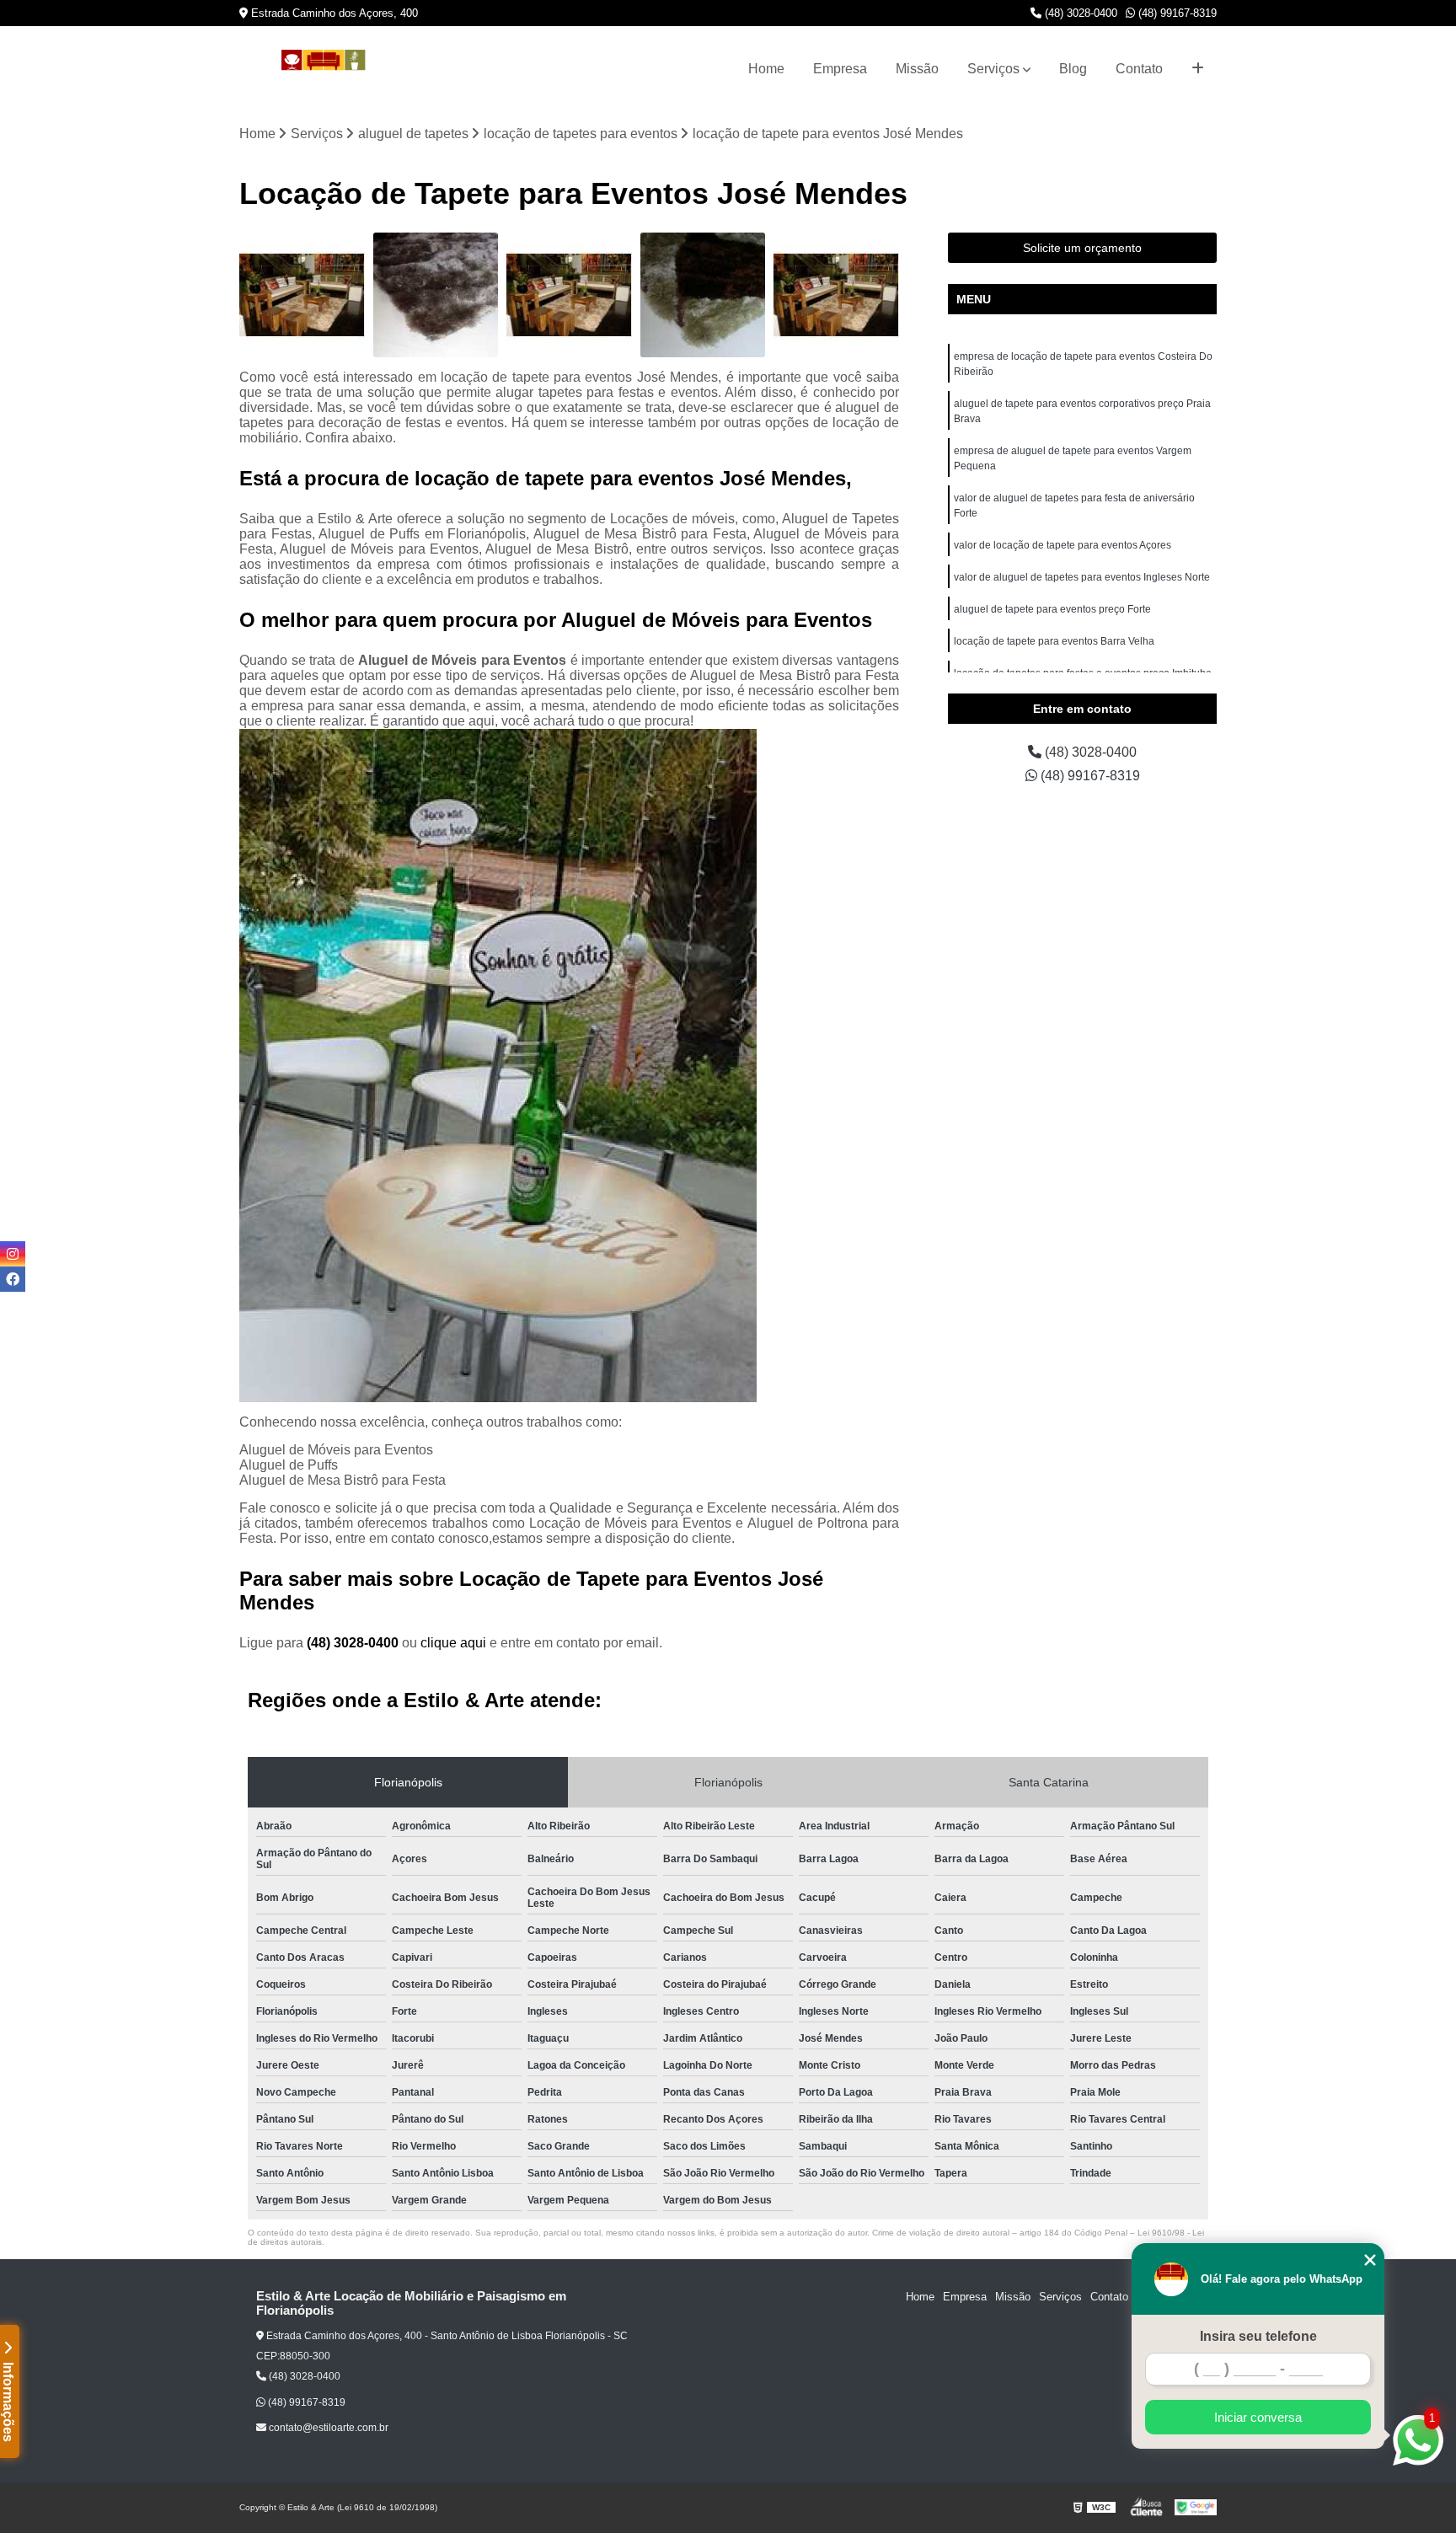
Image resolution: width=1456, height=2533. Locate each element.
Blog (1073, 69)
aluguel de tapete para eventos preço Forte (1052, 609)
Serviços (993, 69)
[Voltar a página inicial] (324, 70)
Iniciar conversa (1258, 2417)
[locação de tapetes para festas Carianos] (569, 295)
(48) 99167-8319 (1176, 13)
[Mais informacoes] (1198, 69)
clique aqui (453, 1643)
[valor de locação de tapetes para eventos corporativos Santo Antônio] (436, 295)
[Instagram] (13, 1254)
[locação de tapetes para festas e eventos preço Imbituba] (703, 295)
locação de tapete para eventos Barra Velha (1054, 641)
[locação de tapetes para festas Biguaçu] (302, 295)
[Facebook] (13, 1279)
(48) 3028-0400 (1079, 13)
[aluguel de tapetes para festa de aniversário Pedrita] (836, 295)
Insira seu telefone (1258, 2336)
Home (766, 69)
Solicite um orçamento (1082, 248)
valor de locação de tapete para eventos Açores (1063, 545)
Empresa (840, 69)
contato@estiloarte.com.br (327, 2428)
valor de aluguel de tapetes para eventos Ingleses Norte (1082, 577)
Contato (1139, 69)
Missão (917, 69)
